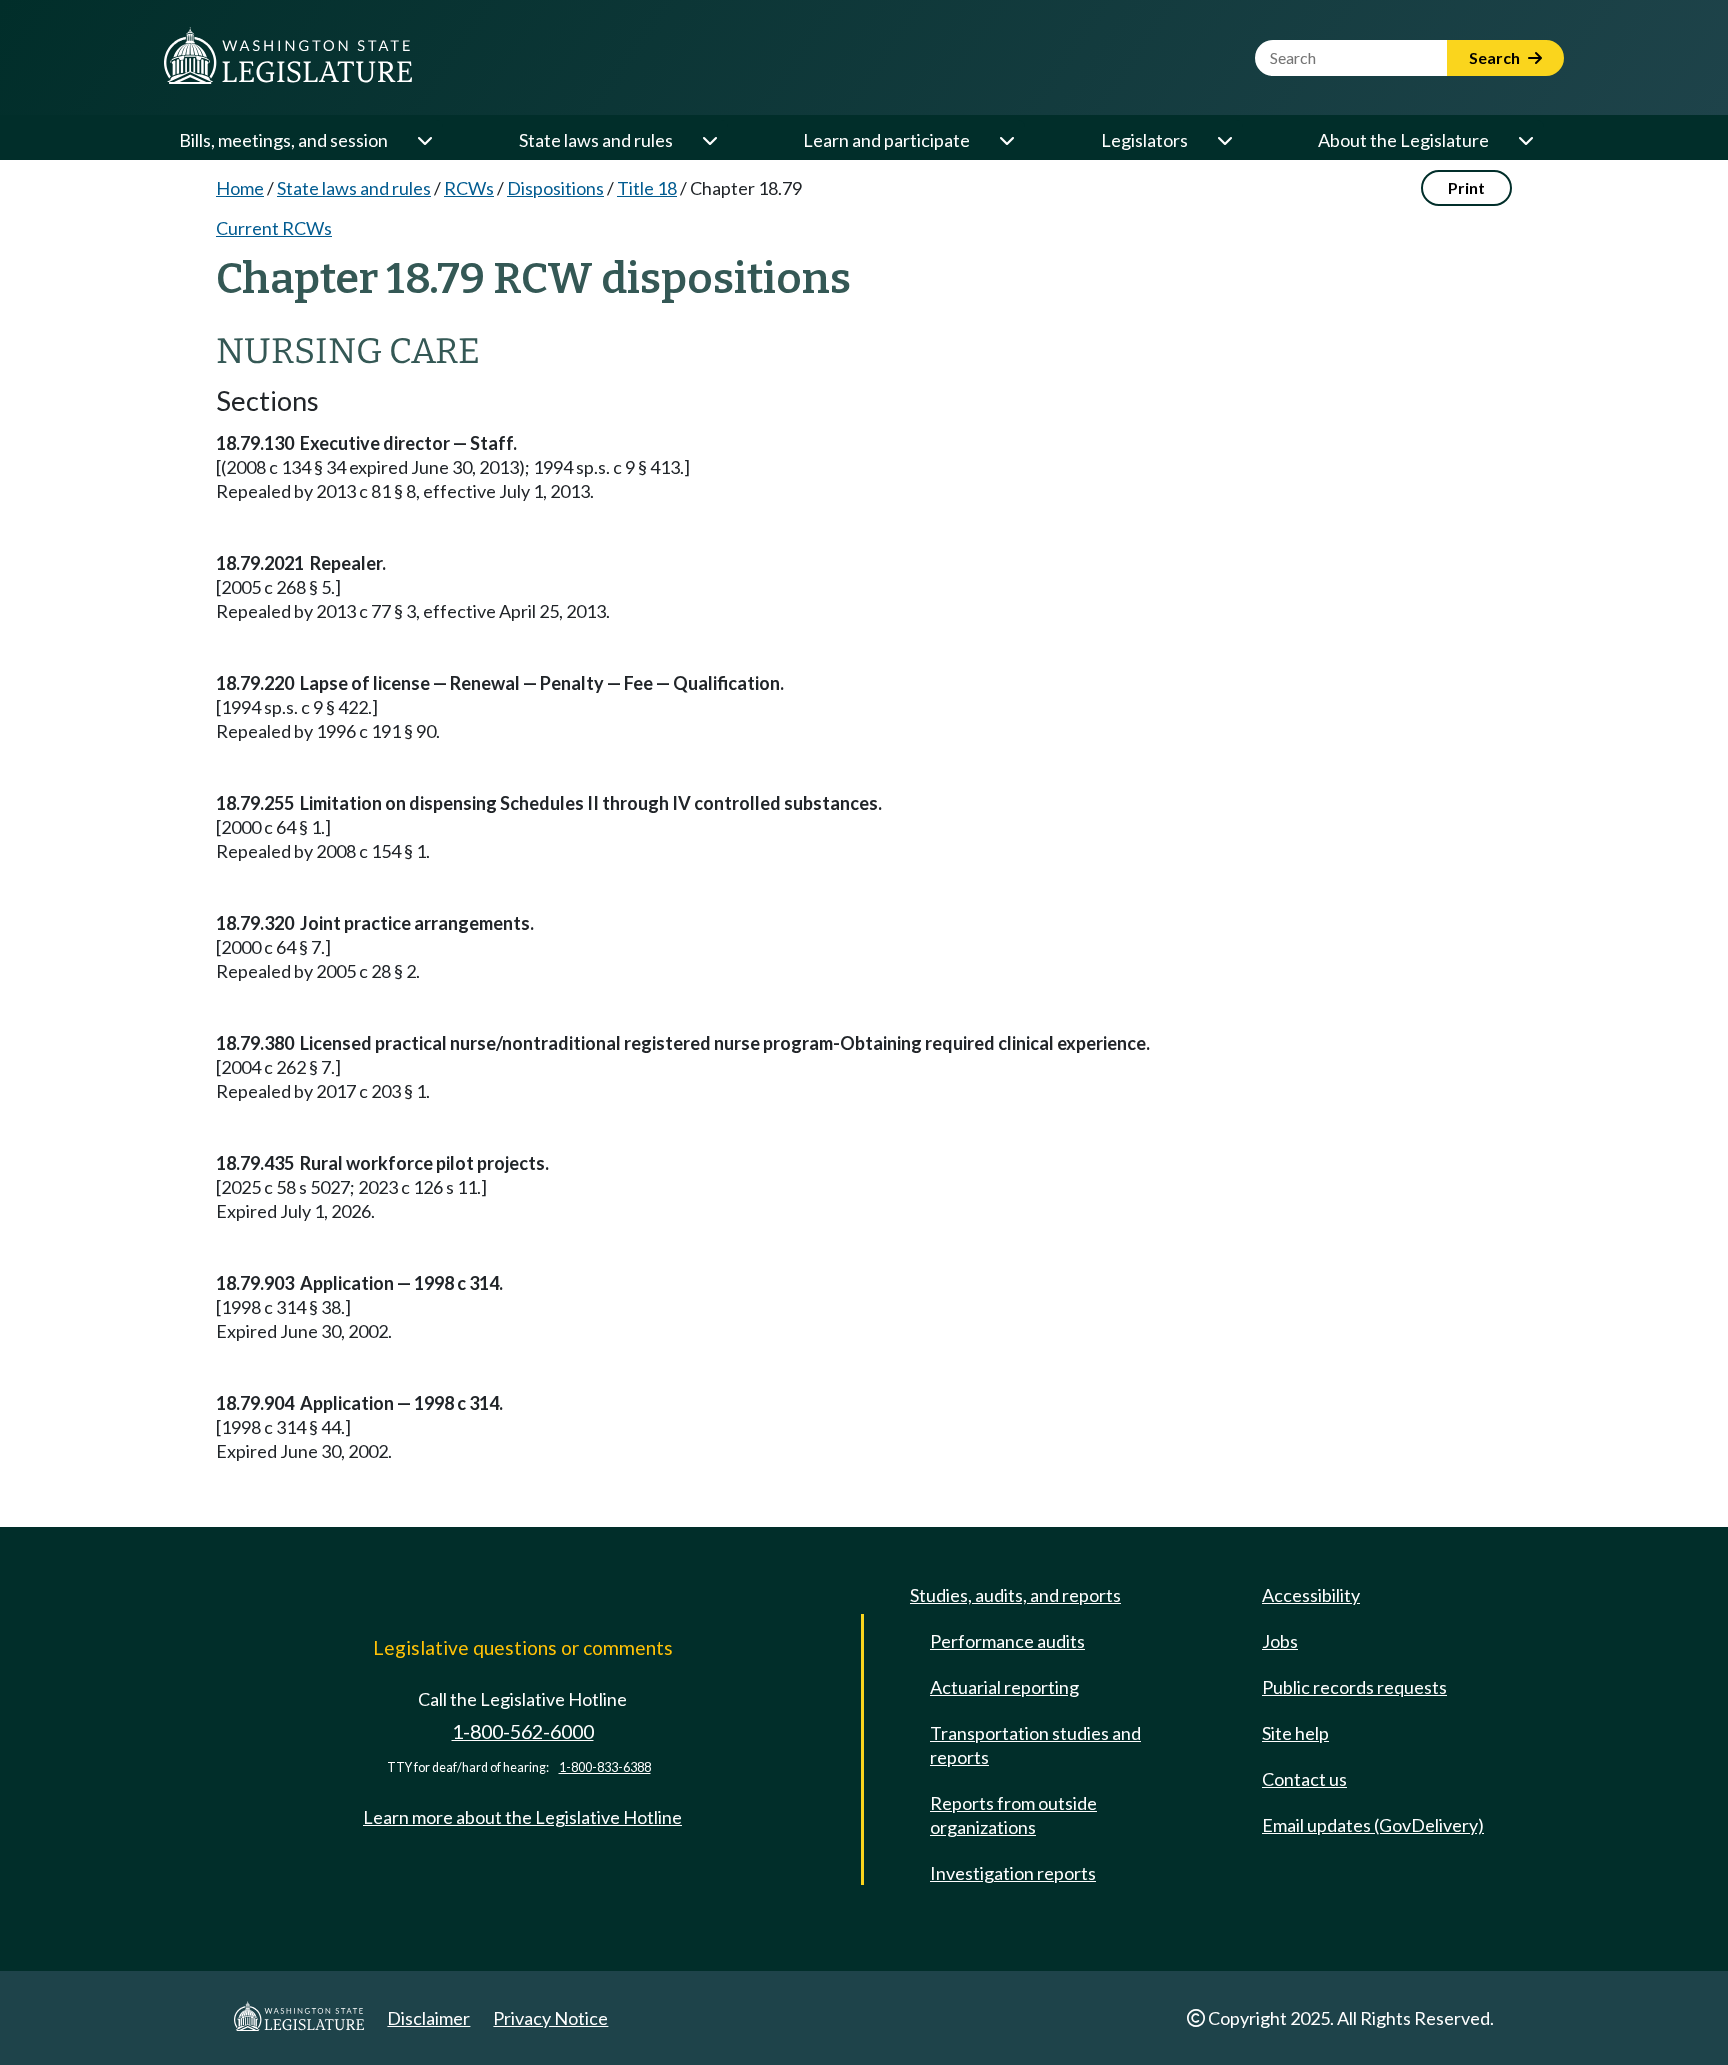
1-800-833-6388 (605, 1767)
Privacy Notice (550, 2018)
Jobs (1280, 1641)
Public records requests (1354, 1687)
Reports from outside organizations (1013, 1815)
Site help (1295, 1733)
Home (240, 188)
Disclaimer (428, 2018)
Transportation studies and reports (1035, 1745)
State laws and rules (596, 140)
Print (1466, 187)
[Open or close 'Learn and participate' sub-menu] (1006, 140)
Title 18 (647, 188)
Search (1496, 57)
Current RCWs (274, 228)
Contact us (1304, 1779)
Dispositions (555, 188)
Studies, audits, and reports (1015, 1595)
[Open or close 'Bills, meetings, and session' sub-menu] (424, 140)
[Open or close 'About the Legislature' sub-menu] (1525, 140)
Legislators (1144, 140)
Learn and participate (886, 140)
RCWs (469, 188)
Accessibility (1311, 1595)
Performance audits (1007, 1641)
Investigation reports (1013, 1873)
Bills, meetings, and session (283, 140)
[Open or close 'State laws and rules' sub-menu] (709, 140)
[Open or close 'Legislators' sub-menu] (1224, 140)
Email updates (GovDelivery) (1373, 1825)
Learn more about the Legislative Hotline (522, 1817)
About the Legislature (1403, 140)
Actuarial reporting (1004, 1687)
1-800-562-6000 (523, 1731)
